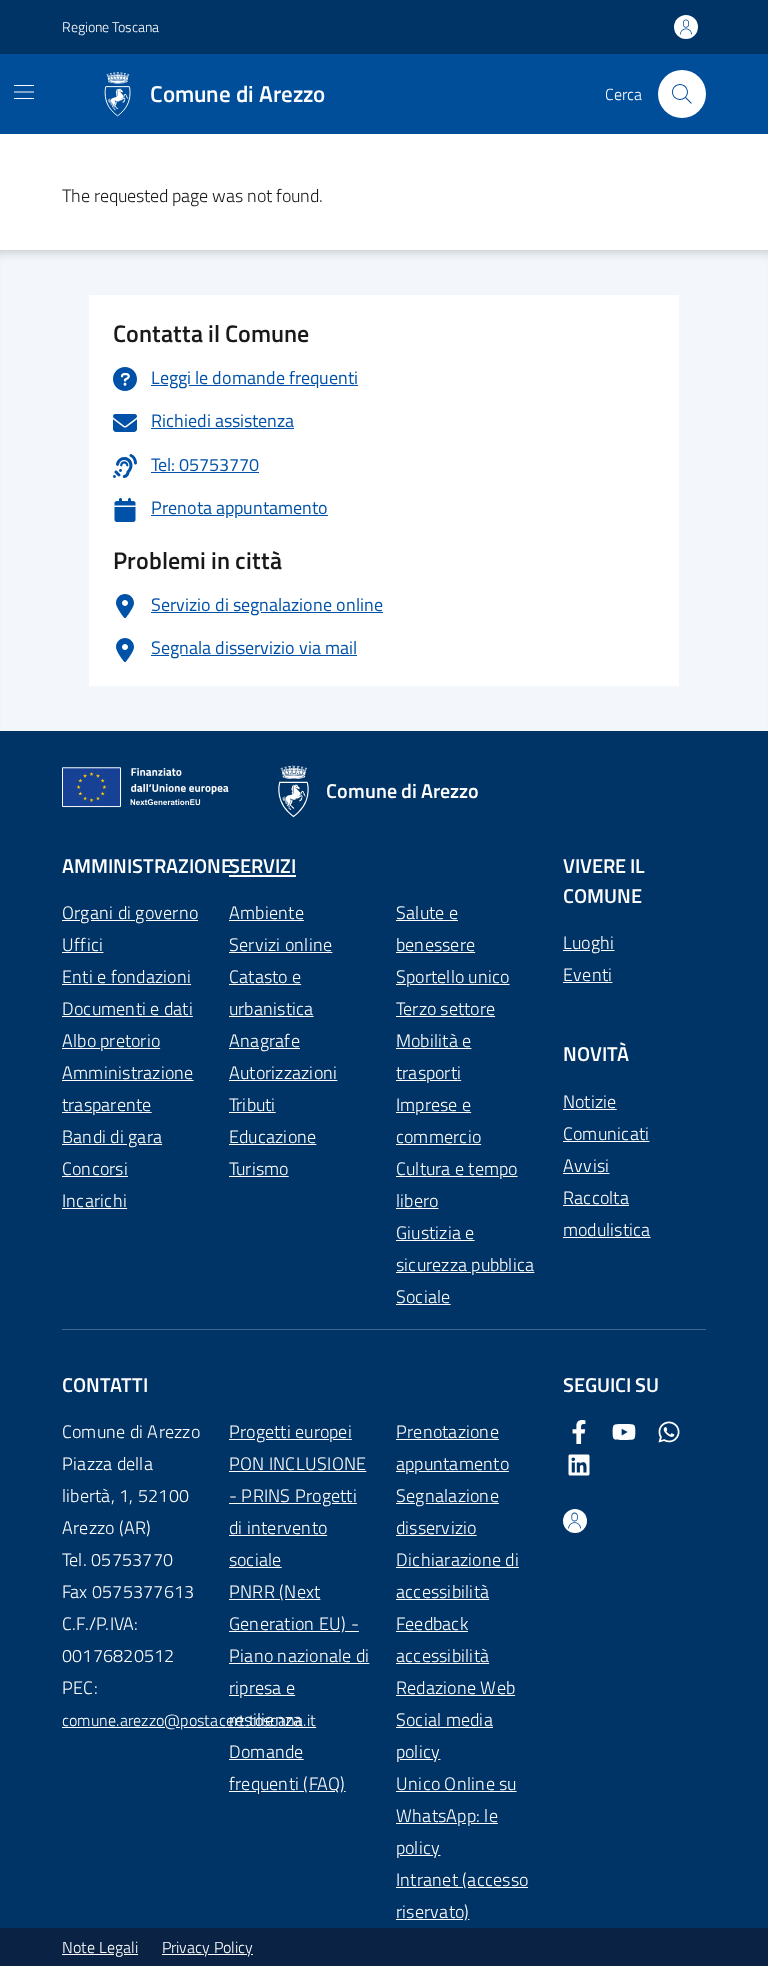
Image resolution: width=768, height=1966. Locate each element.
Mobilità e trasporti (433, 1056)
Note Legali (100, 1947)
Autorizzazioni (283, 1072)
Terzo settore (445, 1008)
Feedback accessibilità (442, 1639)
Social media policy (444, 1735)
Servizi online (280, 944)
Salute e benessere (435, 928)
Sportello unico (453, 976)
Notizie (590, 1101)
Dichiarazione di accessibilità (457, 1575)
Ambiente (266, 912)
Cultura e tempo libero (457, 1184)
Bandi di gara (112, 1136)
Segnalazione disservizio (447, 1511)
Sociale (423, 1296)
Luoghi (588, 942)
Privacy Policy (207, 1947)
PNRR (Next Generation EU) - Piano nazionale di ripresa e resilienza (299, 1655)
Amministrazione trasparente (128, 1088)
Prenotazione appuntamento (452, 1447)
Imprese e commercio (438, 1120)
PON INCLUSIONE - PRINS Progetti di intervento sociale (297, 1511)
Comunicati (606, 1133)
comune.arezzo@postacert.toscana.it (189, 1720)
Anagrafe (264, 1040)
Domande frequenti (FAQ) (287, 1767)
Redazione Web (455, 1687)
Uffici (82, 944)
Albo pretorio (111, 1040)
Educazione (272, 1136)
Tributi (252, 1104)
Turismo (259, 1168)
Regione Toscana (110, 26)
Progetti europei (290, 1431)
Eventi (587, 974)
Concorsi (95, 1168)
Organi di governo (130, 912)
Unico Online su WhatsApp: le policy (456, 1815)
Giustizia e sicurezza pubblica (465, 1248)
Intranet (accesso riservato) (462, 1895)
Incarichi (94, 1200)
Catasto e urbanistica (271, 992)
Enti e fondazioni (126, 976)
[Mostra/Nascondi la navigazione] (24, 92)
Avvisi (586, 1165)
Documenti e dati (127, 1008)
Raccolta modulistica (607, 1213)
